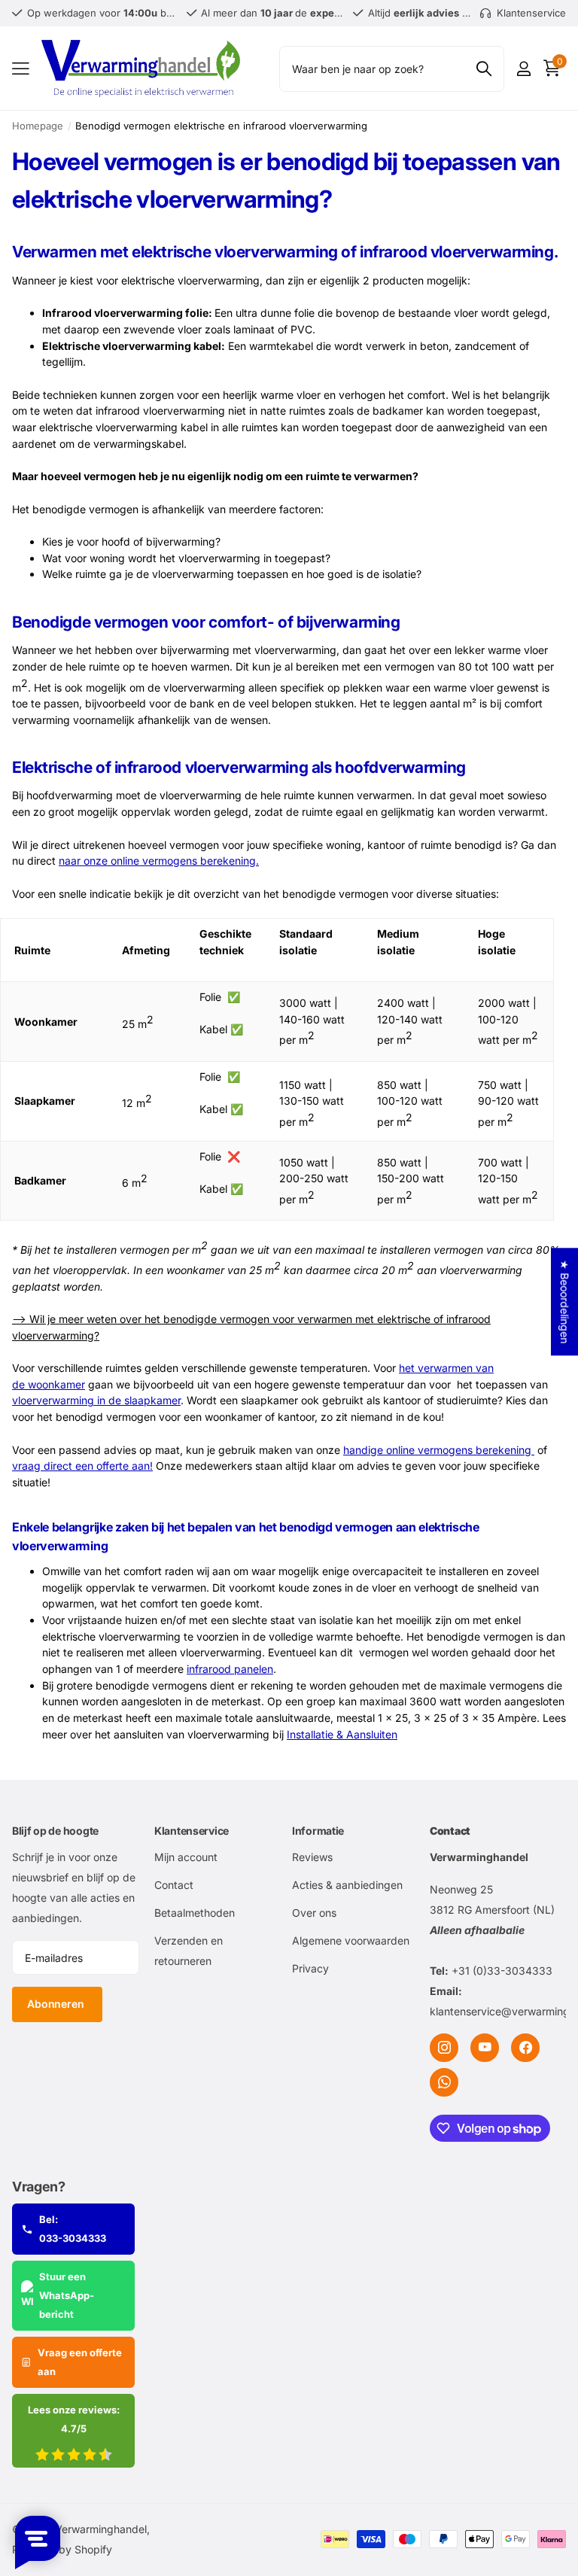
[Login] (523, 69)
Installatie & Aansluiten (342, 1734)
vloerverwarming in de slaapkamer (96, 1400)
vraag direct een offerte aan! (82, 1466)
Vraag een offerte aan (80, 2362)
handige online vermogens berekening (439, 1450)
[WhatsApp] (444, 2082)
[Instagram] (444, 2048)
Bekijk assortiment (21, 69)
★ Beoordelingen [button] (565, 1302)
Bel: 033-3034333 (73, 2229)
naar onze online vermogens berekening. (159, 861)
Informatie (318, 1831)
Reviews (312, 1857)
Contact (174, 1885)
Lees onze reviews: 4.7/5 (74, 2419)
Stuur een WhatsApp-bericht (67, 2295)
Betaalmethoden (195, 1913)
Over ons (314, 1913)
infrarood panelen (230, 1669)
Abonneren (57, 2004)
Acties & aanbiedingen (347, 1885)
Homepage (38, 126)
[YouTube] (485, 2048)
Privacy (310, 1968)
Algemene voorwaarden (351, 1940)
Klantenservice (192, 1831)
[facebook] (525, 2048)
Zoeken (484, 69)
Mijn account (186, 1857)
